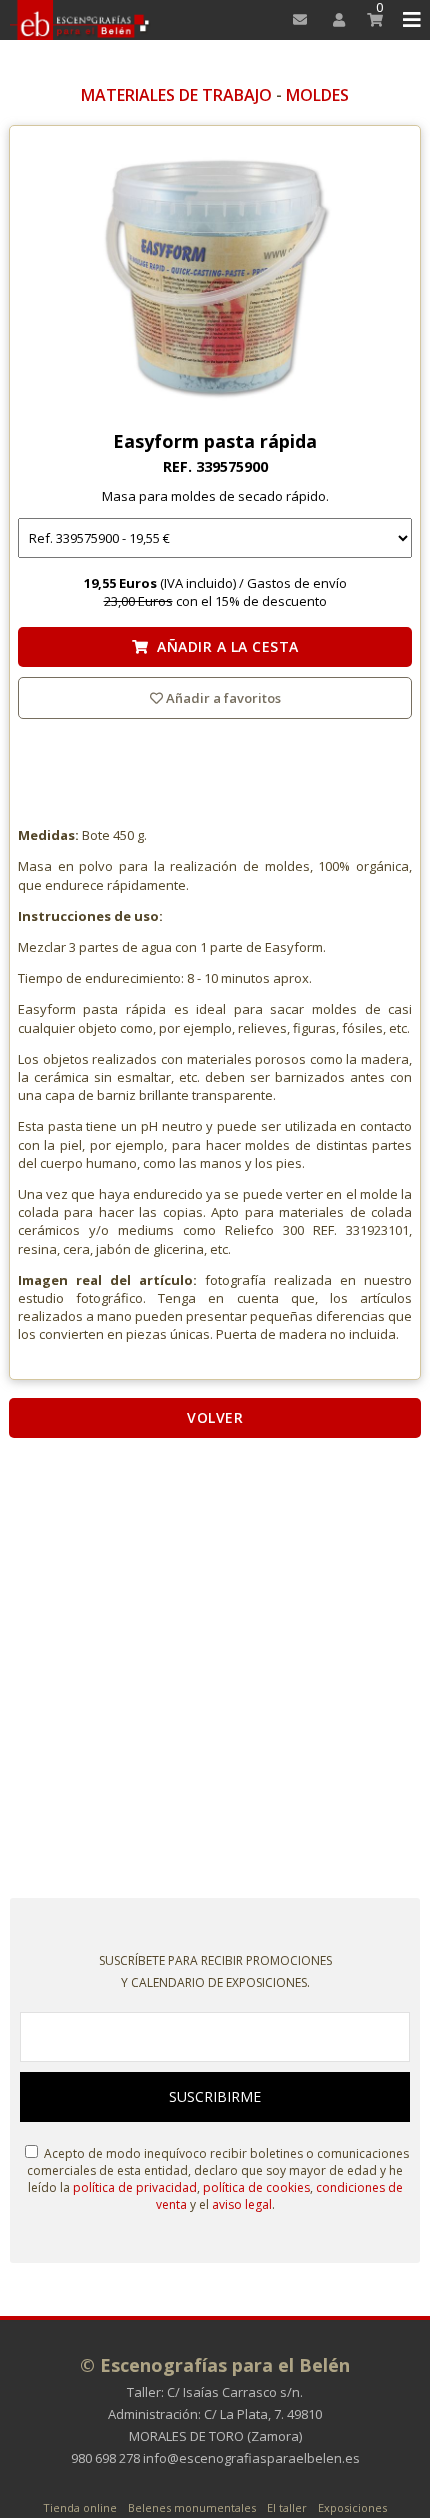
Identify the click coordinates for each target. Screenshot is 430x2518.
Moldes (317, 95)
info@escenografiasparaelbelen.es (251, 2458)
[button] (408, 20)
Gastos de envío (297, 583)
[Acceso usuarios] (332, 20)
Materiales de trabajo (176, 95)
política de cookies (256, 2187)
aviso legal (242, 2204)
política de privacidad (135, 2187)
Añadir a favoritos (222, 698)
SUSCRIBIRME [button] (215, 2096)
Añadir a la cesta (223, 646)
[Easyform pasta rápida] (215, 283)
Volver (215, 1417)
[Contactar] (294, 20)
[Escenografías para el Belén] (80, 20)
